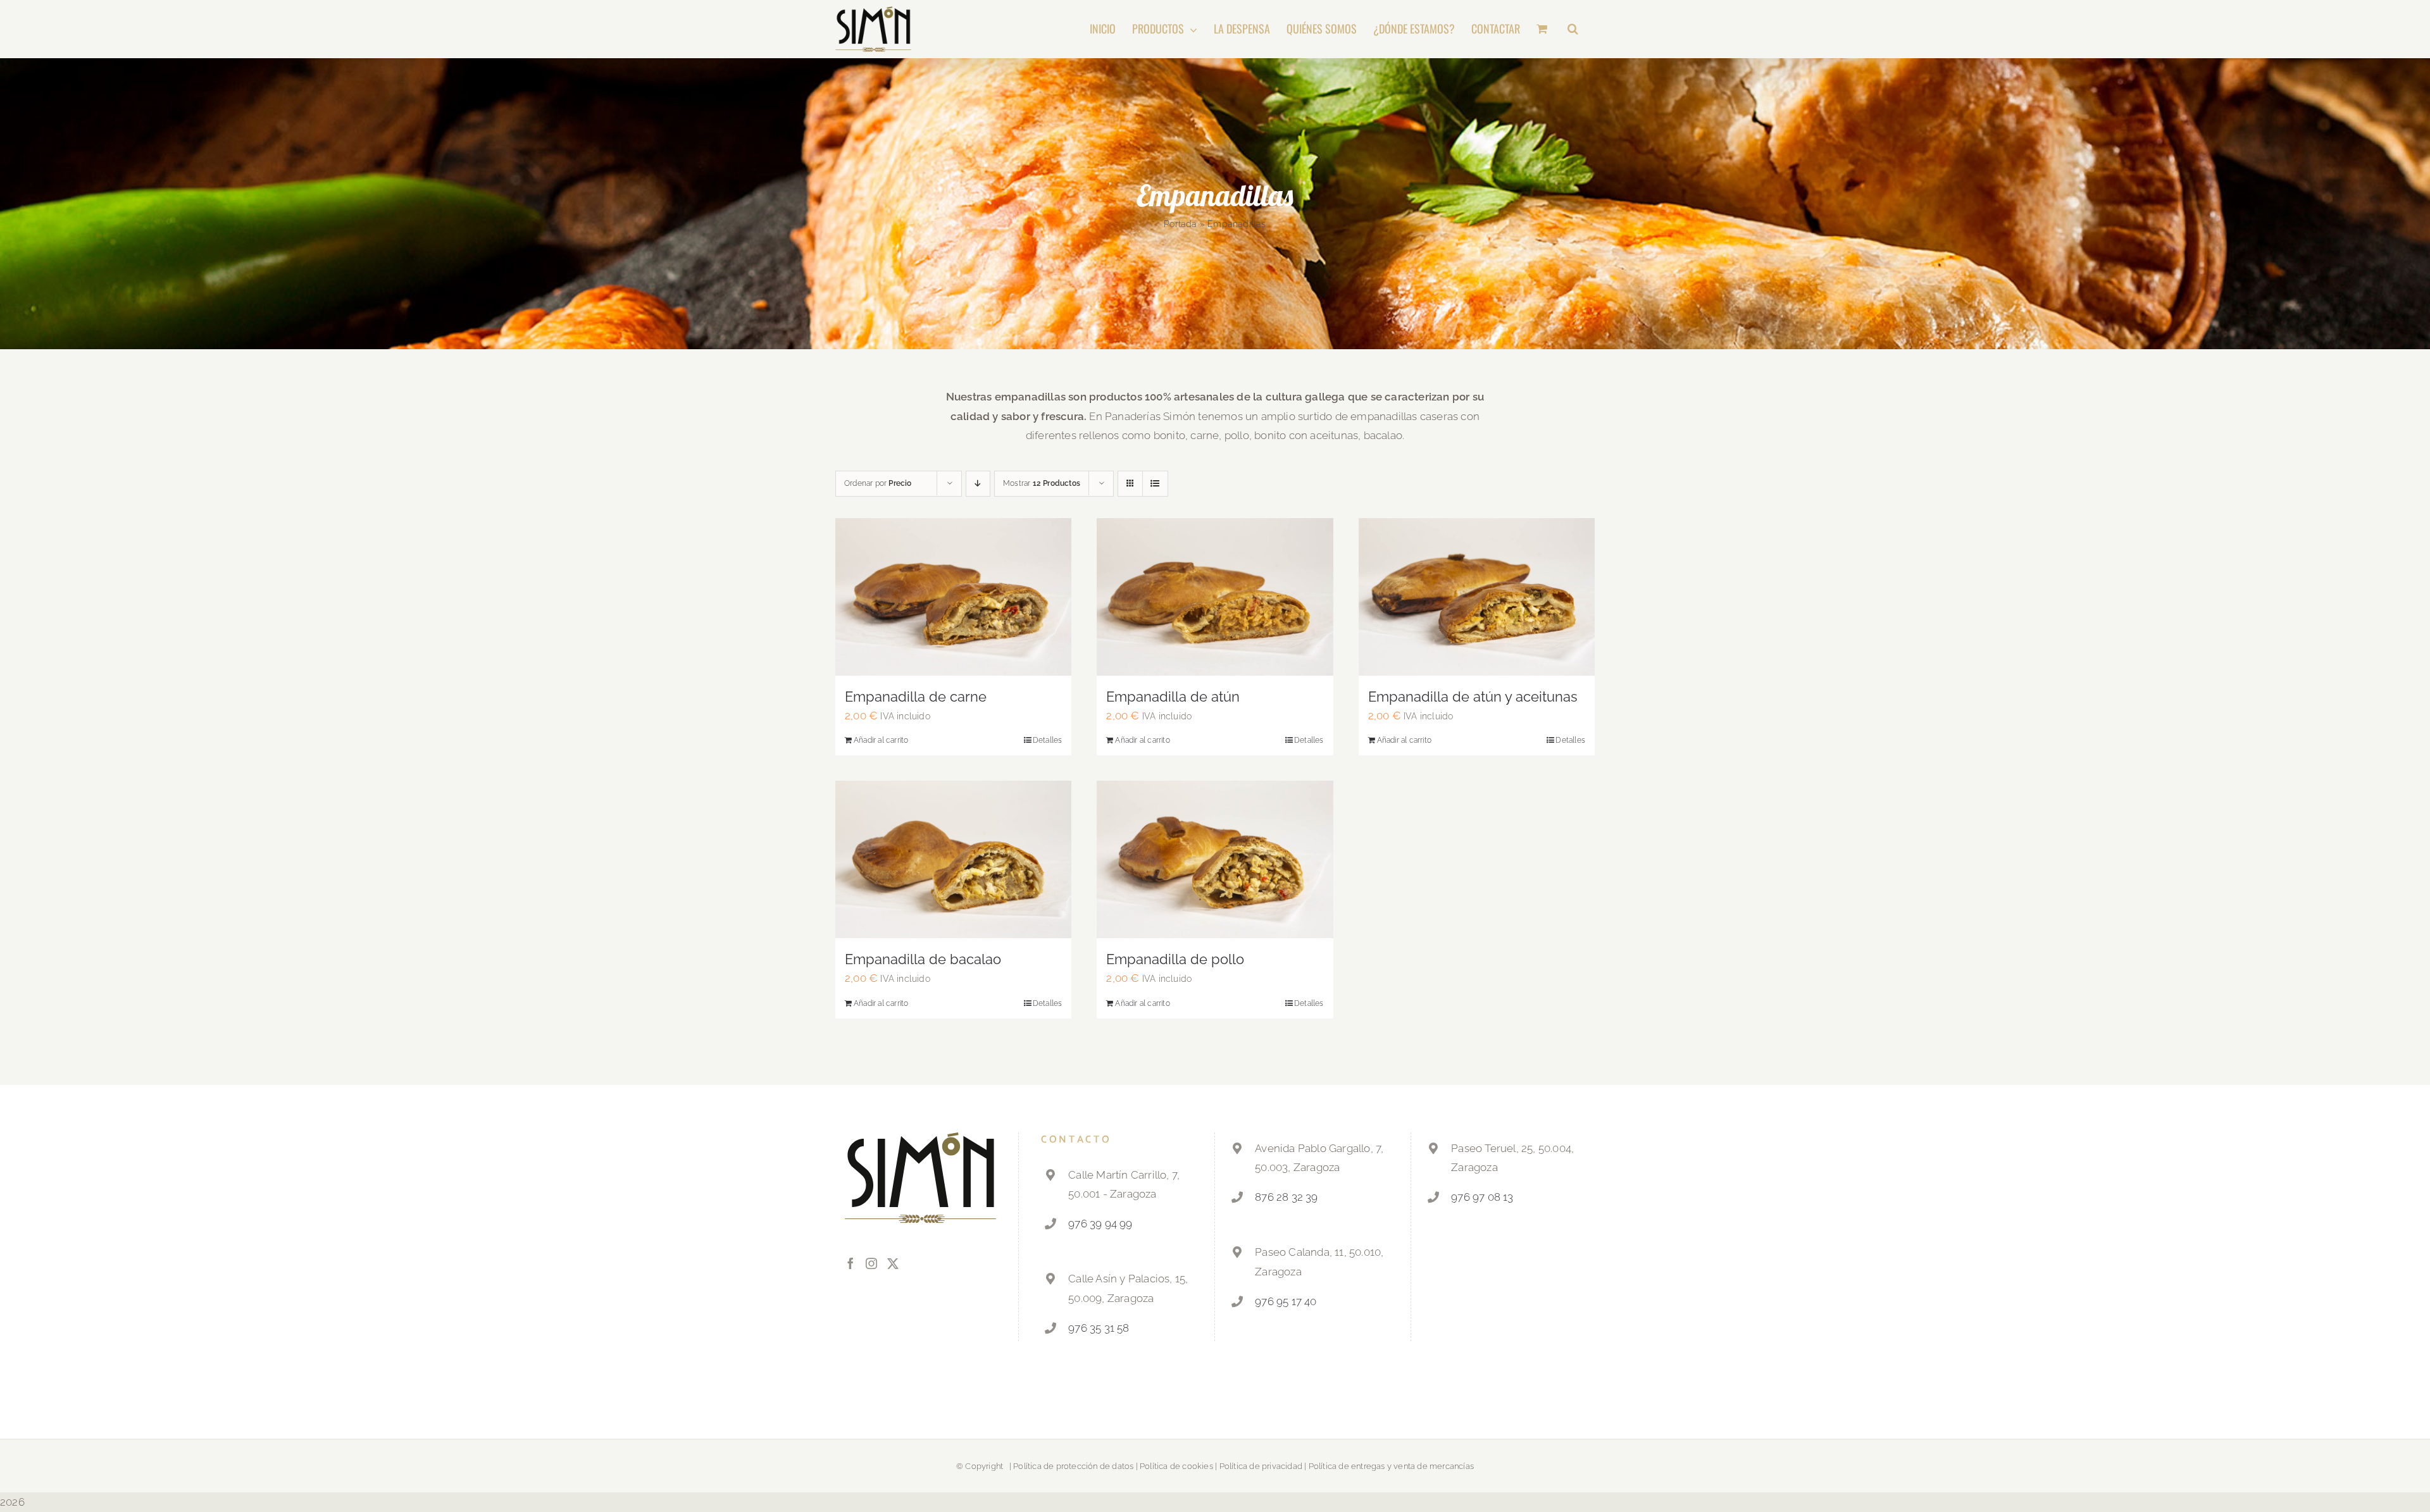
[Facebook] (850, 1263)
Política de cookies (1176, 1466)
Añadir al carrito (881, 740)
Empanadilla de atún (1173, 697)
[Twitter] (893, 1263)
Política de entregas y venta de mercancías (1391, 1466)
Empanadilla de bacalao (923, 959)
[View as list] (1155, 484)
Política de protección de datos (1073, 1466)
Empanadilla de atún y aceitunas (1473, 697)
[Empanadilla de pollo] (1215, 859)
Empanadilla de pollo (1175, 959)
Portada (1180, 224)
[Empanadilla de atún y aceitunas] (1477, 597)
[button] (1573, 28)
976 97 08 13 (1482, 1197)
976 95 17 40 (1286, 1301)
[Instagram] (871, 1263)
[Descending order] (978, 484)
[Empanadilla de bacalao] (953, 859)
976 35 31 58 (1099, 1328)
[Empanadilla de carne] (953, 597)
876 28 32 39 (1286, 1197)
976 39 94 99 (1100, 1224)
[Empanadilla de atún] (1215, 597)
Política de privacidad (1261, 1466)
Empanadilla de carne (916, 697)
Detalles (1048, 740)
